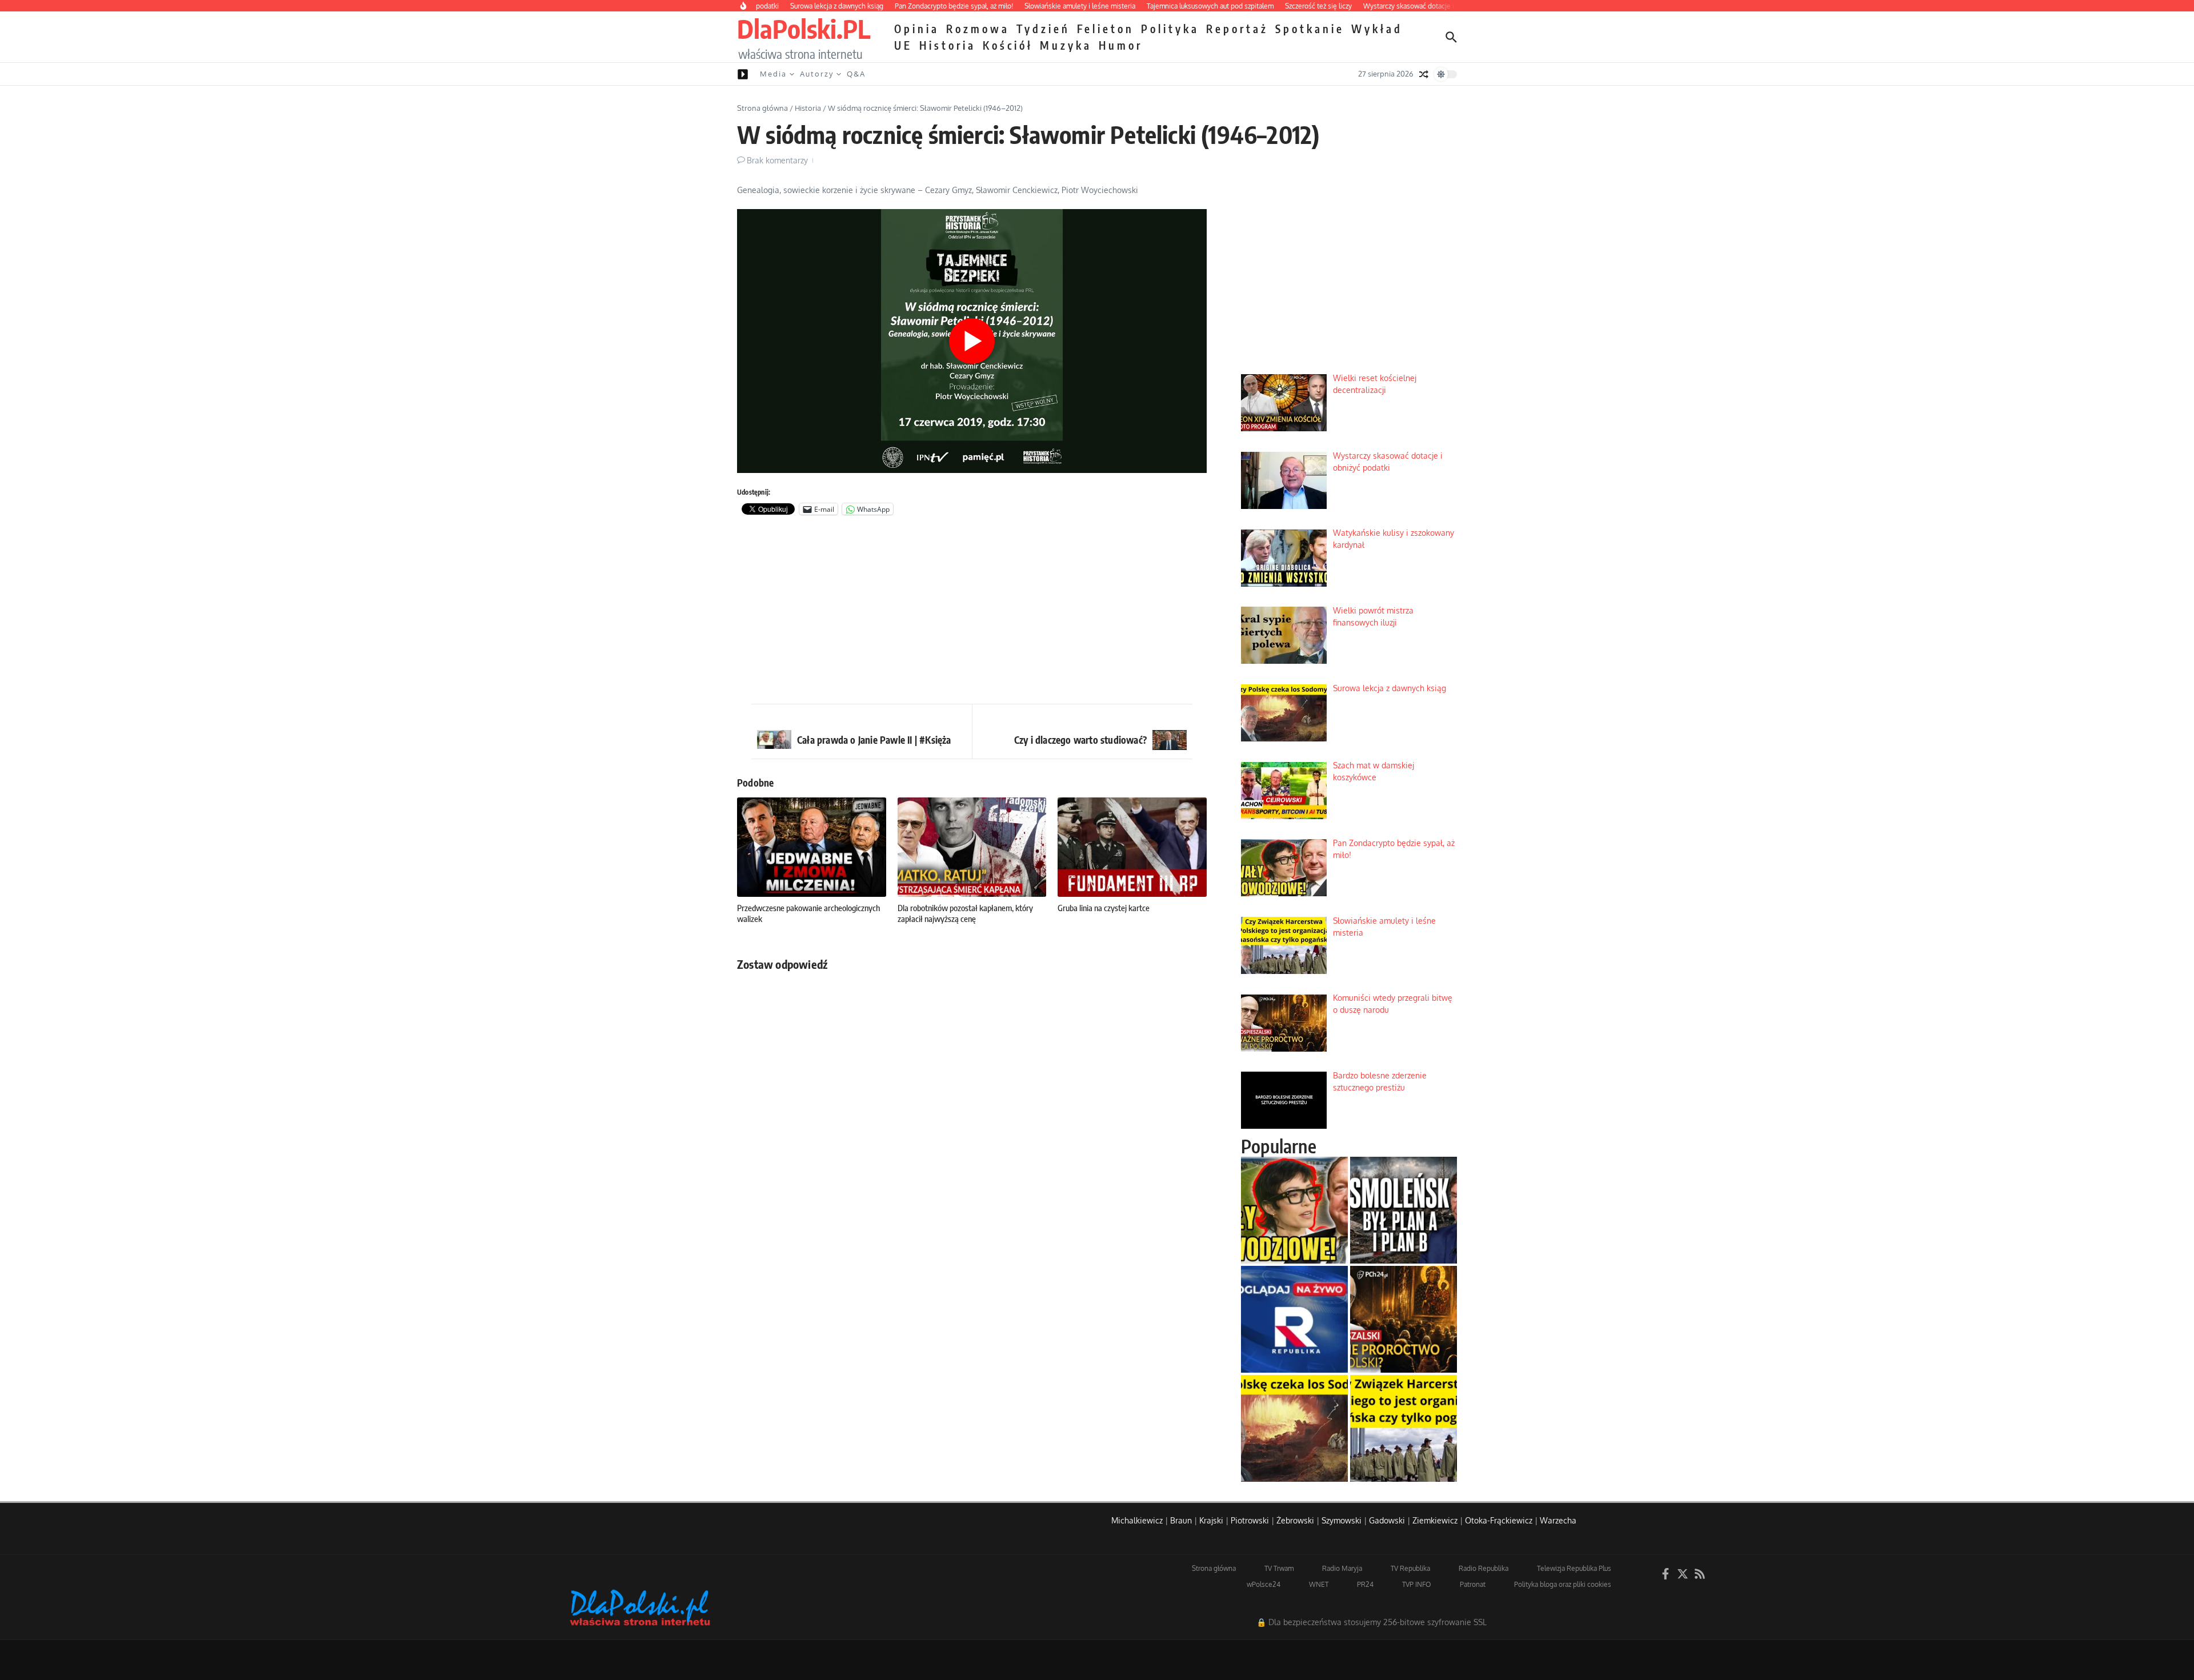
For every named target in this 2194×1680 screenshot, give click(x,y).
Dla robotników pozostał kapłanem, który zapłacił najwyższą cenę (965, 913)
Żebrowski (1295, 1520)
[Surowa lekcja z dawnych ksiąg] (1294, 1428)
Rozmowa (978, 29)
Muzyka (1066, 45)
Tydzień (1043, 29)
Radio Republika (1484, 1568)
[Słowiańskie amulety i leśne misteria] (1404, 1428)
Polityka (1170, 29)
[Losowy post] (1424, 74)
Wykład (1377, 29)
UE (903, 45)
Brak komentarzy (777, 160)
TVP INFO (1417, 1584)
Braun (1181, 1520)
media (773, 74)
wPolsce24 (1264, 1584)
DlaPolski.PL (804, 29)
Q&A (856, 74)
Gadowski (1387, 1520)
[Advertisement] (972, 612)
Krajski (1211, 1520)
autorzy (817, 74)
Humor (1121, 45)
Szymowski (1342, 1520)
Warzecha (1558, 1520)
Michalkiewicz (1137, 1520)
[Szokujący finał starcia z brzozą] (1404, 1210)
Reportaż (1237, 29)
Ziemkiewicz (1435, 1520)
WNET (1319, 1584)
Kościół (1008, 45)
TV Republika (1410, 1568)
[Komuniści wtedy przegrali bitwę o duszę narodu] (1404, 1319)
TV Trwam (1279, 1568)
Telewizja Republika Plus (1574, 1568)
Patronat (1473, 1584)
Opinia (917, 29)
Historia (948, 45)
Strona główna (762, 108)
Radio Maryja (1342, 1568)
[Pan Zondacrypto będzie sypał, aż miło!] (1294, 1210)
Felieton (1106, 29)
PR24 (1365, 1584)
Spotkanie (1310, 29)
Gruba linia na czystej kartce (1104, 908)
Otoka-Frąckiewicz (1499, 1520)
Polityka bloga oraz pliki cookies (1563, 1584)
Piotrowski (1250, 1520)
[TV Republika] (1294, 1319)
